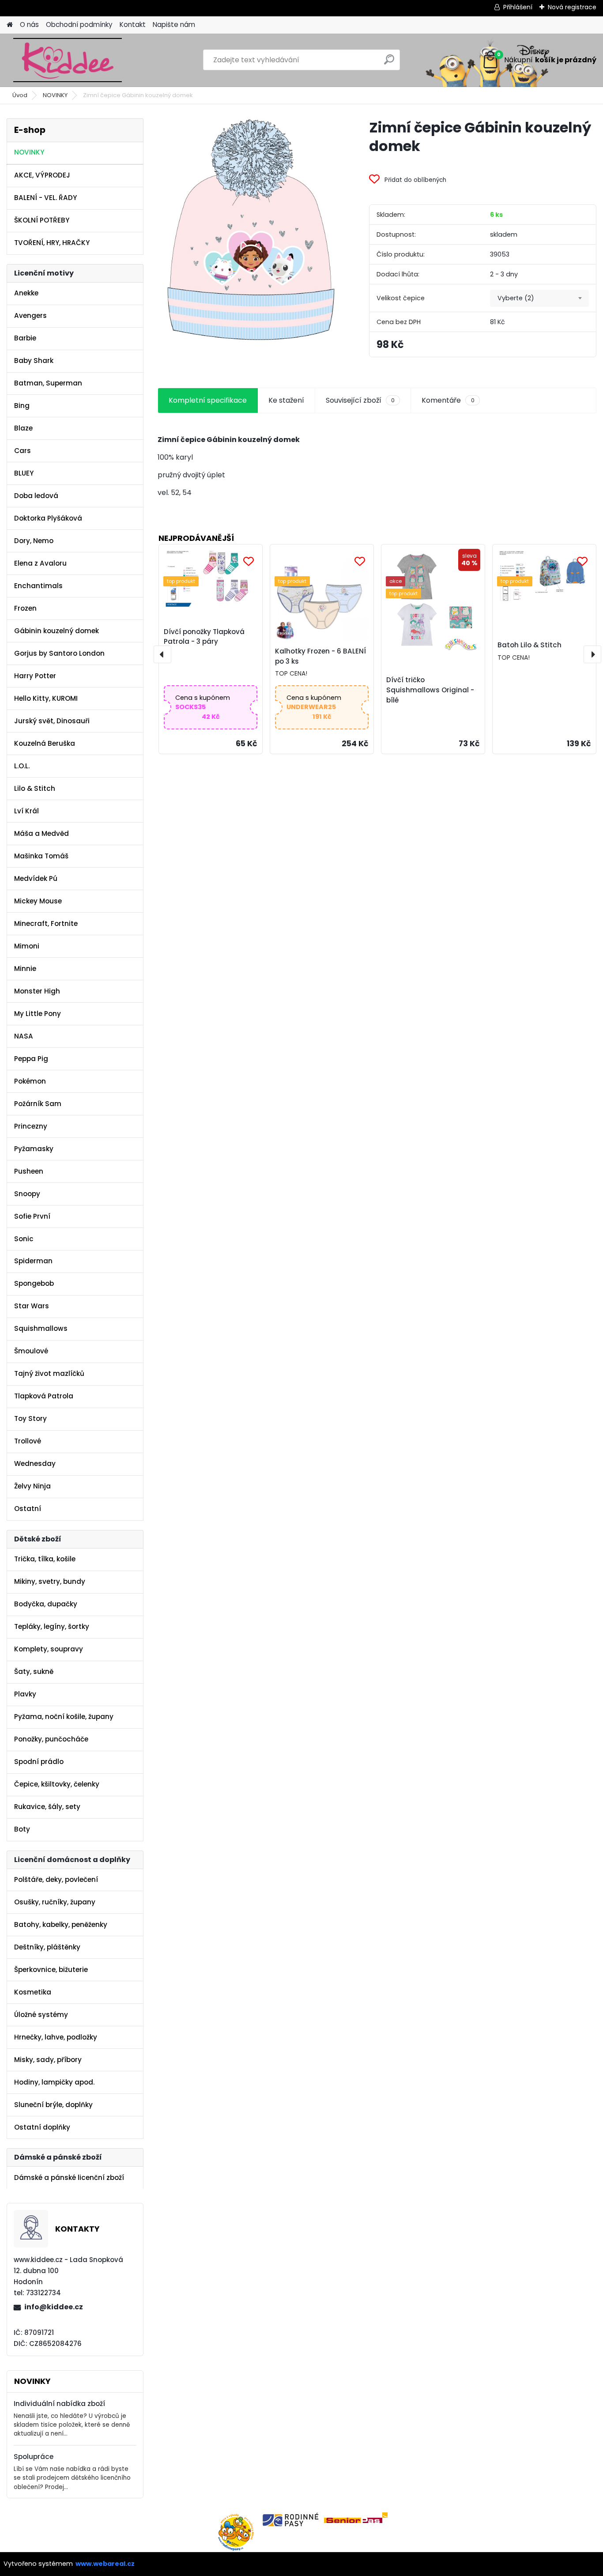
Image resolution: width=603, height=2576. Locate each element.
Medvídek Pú (36, 878)
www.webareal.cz (105, 2564)
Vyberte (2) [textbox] (516, 298)
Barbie (25, 338)
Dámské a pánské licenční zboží (69, 2178)
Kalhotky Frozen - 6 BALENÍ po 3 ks (320, 656)
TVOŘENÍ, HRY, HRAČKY (52, 243)
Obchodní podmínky (79, 25)
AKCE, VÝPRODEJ (42, 175)
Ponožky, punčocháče (51, 1739)
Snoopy (27, 1194)
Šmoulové (31, 1351)
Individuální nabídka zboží (59, 2404)
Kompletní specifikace (208, 400)
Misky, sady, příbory (48, 2060)
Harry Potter (35, 676)
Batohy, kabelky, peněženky (61, 1924)
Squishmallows (41, 1328)
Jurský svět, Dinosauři (52, 721)
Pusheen (29, 1171)
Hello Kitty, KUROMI (46, 698)
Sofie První (32, 1216)
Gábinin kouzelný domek (57, 631)
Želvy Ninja (32, 1486)
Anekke (26, 293)
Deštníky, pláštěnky (47, 1947)
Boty (22, 1829)
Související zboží (360, 400)
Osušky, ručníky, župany (55, 1902)
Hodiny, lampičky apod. (54, 2082)
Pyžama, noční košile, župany (64, 1717)
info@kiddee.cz (54, 2307)
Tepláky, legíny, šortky (52, 1626)
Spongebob (34, 1283)
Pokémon (30, 1081)
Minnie (25, 969)
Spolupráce (34, 2457)
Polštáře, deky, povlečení (56, 1879)
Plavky (25, 1694)
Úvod (20, 95)
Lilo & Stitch (35, 788)
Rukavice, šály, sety (47, 1807)
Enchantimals (38, 586)
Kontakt (133, 25)
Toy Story (30, 1418)
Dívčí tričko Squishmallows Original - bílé (430, 690)
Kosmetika (33, 1992)
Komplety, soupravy (49, 1649)
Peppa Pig (31, 1059)
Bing (22, 406)
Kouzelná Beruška (45, 743)
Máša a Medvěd (41, 833)
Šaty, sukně (34, 1671)
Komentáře (448, 400)
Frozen (25, 608)
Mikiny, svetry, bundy (50, 1581)
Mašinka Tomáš (41, 856)
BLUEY (24, 473)
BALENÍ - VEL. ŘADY (45, 198)
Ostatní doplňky (42, 2127)
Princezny (31, 1126)
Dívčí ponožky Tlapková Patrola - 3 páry (204, 637)
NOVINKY (55, 95)
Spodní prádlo (39, 1762)
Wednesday (35, 1464)
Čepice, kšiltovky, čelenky (57, 1784)
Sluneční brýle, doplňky (53, 2105)
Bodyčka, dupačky (46, 1604)
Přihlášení (518, 7)
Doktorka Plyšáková (48, 518)
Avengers (30, 315)
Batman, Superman (48, 383)
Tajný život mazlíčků (49, 1373)
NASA (24, 1036)
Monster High (37, 991)
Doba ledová (36, 496)
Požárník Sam (38, 1104)
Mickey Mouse (38, 901)
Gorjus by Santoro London (59, 653)
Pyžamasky (34, 1149)
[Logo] (67, 60)
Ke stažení (286, 400)
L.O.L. (22, 766)
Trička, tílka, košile (45, 1559)
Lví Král (26, 811)
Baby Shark (34, 361)
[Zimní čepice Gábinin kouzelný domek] (249, 231)
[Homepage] (10, 25)
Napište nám (174, 25)
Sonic (24, 1239)
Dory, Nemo (34, 541)
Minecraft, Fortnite (46, 924)
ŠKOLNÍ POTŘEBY (42, 220)
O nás (29, 25)
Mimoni (27, 946)
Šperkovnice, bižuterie (51, 1970)
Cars (23, 451)
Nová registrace (572, 7)
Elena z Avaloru (40, 563)
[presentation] (162, 654)
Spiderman (33, 1261)
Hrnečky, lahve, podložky (56, 2037)
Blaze (23, 428)
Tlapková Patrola (44, 1396)
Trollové (28, 1441)
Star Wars (32, 1306)
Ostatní (28, 1509)
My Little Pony (38, 1014)
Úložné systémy (41, 2015)
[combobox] (539, 298)
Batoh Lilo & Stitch (530, 645)
